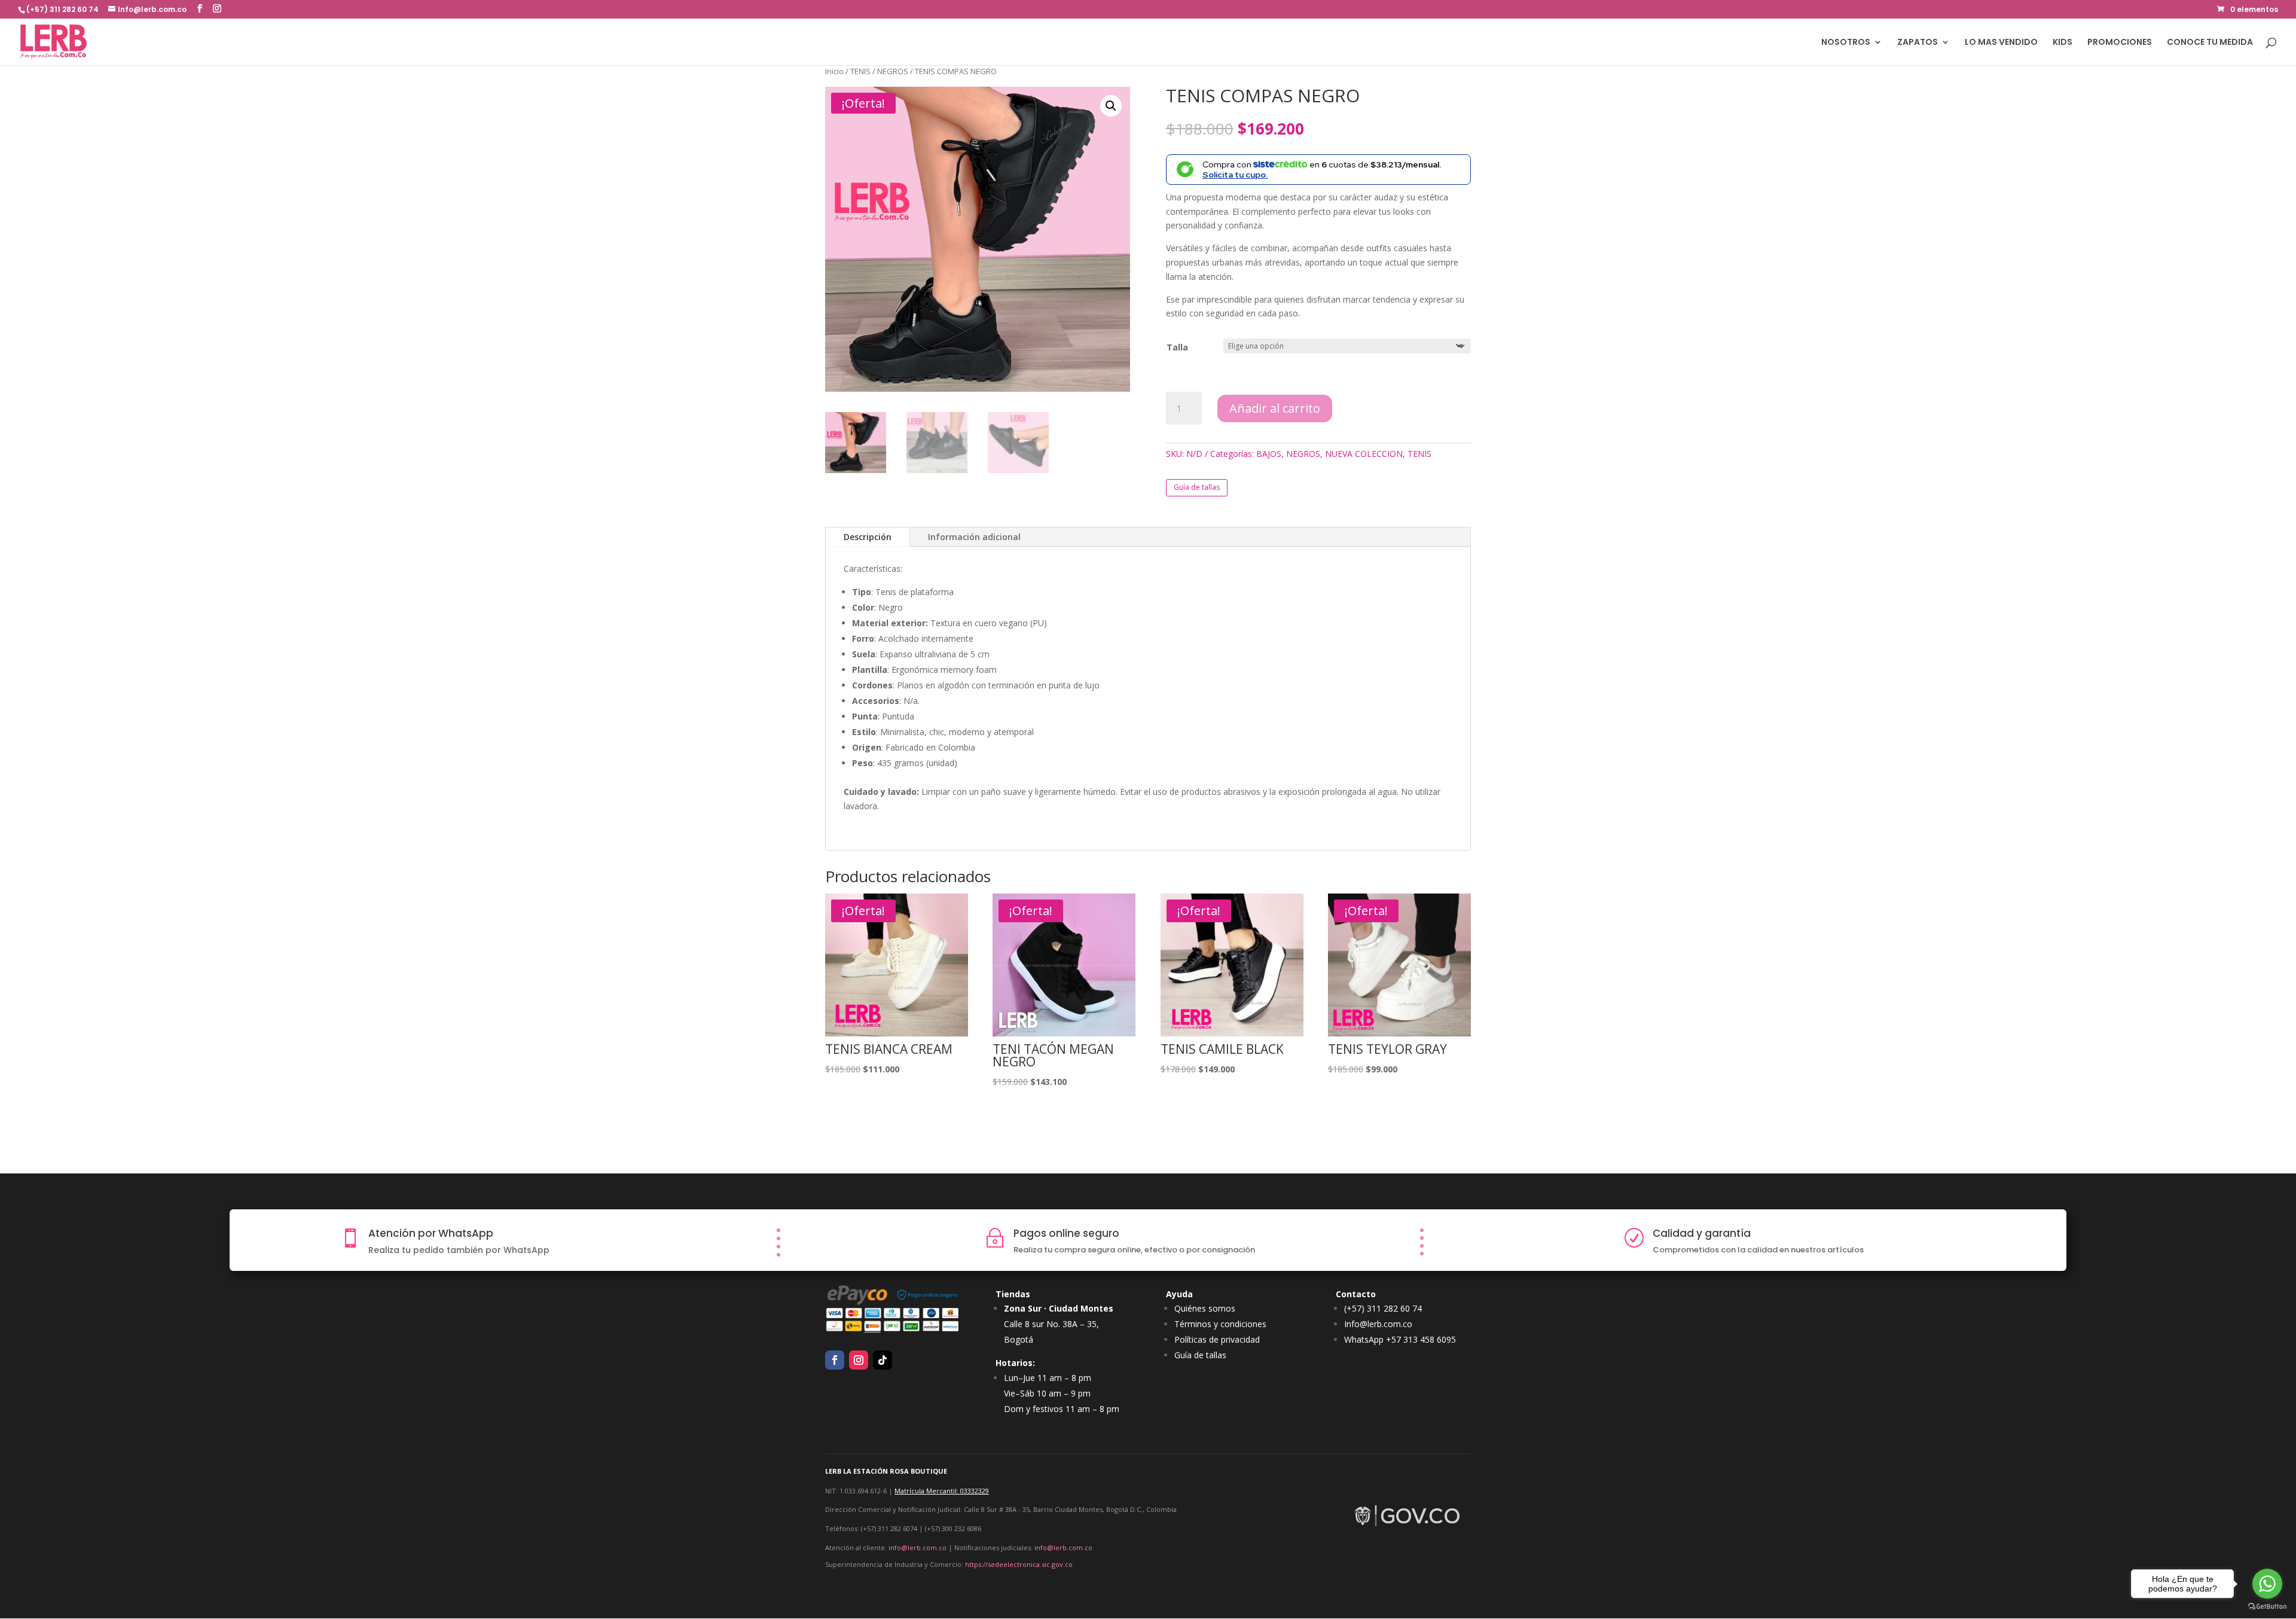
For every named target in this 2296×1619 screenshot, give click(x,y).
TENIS (860, 71)
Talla (1177, 347)
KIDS (2063, 43)
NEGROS (893, 71)
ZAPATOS (1918, 43)
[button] (1111, 106)
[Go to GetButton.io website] (2267, 1607)
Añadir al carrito (1275, 408)
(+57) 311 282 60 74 (1383, 1308)
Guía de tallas (1197, 487)
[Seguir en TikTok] (883, 1360)
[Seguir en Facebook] (835, 1360)
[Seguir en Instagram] (859, 1360)
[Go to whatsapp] (2267, 1584)
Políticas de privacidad (1217, 1339)
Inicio (834, 71)
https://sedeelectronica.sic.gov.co (1019, 1564)
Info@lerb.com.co (1378, 1324)
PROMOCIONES (2120, 43)
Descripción (868, 537)
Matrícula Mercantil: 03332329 (942, 1491)
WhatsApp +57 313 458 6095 (1400, 1339)
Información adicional (974, 537)
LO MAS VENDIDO (2001, 43)
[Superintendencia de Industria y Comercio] (1408, 1527)
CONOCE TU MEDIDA (2210, 43)
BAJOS (1269, 454)
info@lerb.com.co (918, 1548)
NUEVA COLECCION (1364, 454)
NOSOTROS (1846, 43)
